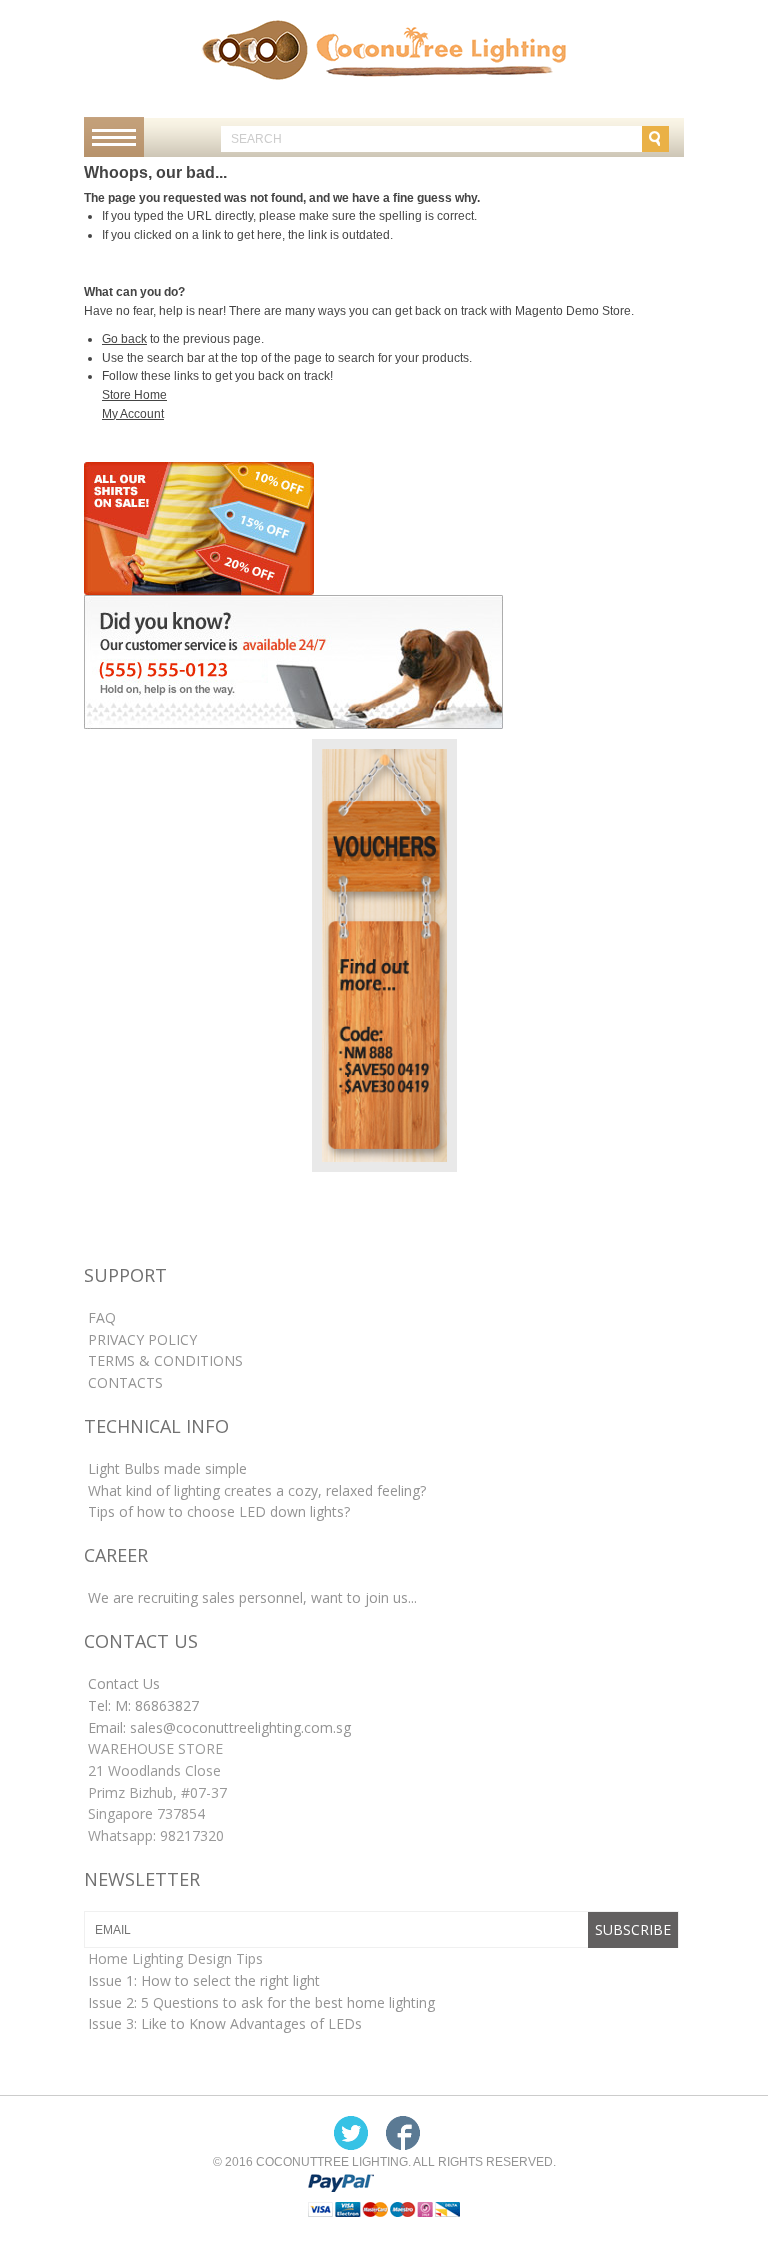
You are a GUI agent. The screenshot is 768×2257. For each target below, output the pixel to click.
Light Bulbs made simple (167, 1468)
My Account (133, 414)
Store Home (134, 395)
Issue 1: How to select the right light (204, 1980)
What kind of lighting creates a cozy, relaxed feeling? (257, 1490)
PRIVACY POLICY (142, 1339)
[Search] (655, 139)
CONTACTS (125, 1382)
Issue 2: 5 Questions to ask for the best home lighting (261, 2002)
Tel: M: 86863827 (143, 1705)
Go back (124, 339)
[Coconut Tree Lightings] (384, 49)
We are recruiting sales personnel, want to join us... (252, 1597)
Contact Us (124, 1683)
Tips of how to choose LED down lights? (219, 1511)
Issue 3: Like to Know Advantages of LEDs (225, 2023)
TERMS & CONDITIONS (165, 1360)
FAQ (102, 1317)
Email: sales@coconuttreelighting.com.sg (219, 1727)
